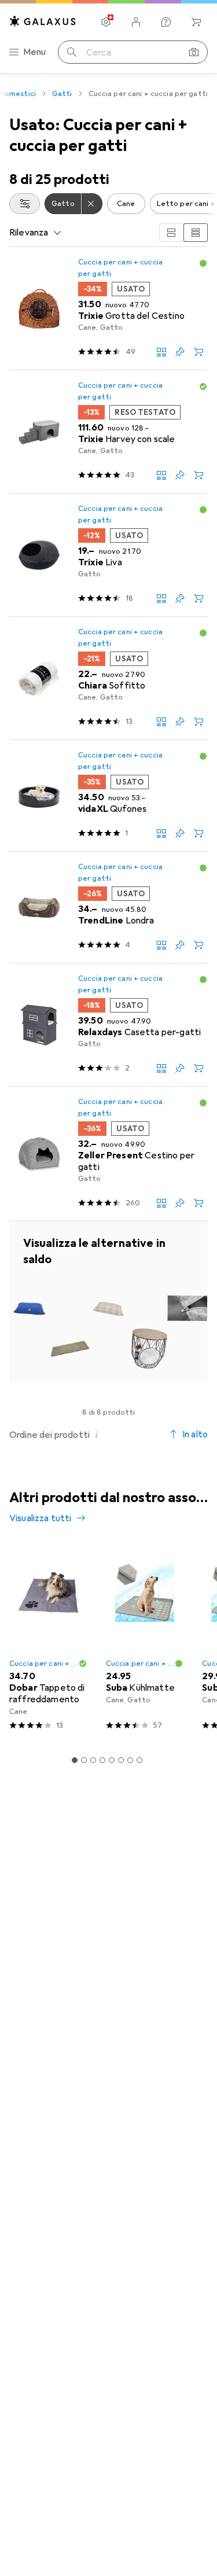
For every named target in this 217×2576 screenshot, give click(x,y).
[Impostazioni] (106, 22)
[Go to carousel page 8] (139, 1760)
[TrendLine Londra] (108, 908)
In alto (195, 1434)
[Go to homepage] (43, 21)
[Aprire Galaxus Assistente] (166, 22)
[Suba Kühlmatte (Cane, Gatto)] (145, 1641)
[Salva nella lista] (180, 352)
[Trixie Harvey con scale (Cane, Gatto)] (108, 432)
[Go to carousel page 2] (84, 1760)
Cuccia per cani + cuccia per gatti (120, 268)
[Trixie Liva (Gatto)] (108, 555)
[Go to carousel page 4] (102, 1760)
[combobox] (25, 204)
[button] (203, 263)
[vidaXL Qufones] (108, 796)
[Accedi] (136, 22)
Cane (126, 204)
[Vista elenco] (196, 233)
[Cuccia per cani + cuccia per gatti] (108, 1302)
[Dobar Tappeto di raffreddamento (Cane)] (48, 1641)
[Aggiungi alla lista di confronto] (161, 352)
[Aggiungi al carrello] (198, 352)
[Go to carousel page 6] (121, 1760)
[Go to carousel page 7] (130, 1760)
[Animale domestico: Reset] (92, 204)
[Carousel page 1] (75, 1760)
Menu (35, 52)
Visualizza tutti (41, 1518)
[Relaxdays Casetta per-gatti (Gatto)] (108, 1025)
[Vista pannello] (171, 233)
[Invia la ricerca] (72, 52)
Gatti (62, 94)
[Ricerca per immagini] (194, 52)
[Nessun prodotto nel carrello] (196, 22)
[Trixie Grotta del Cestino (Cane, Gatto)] (108, 309)
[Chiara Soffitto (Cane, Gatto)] (108, 678)
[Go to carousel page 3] (93, 1760)
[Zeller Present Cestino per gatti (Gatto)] (108, 1154)
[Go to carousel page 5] (112, 1760)
